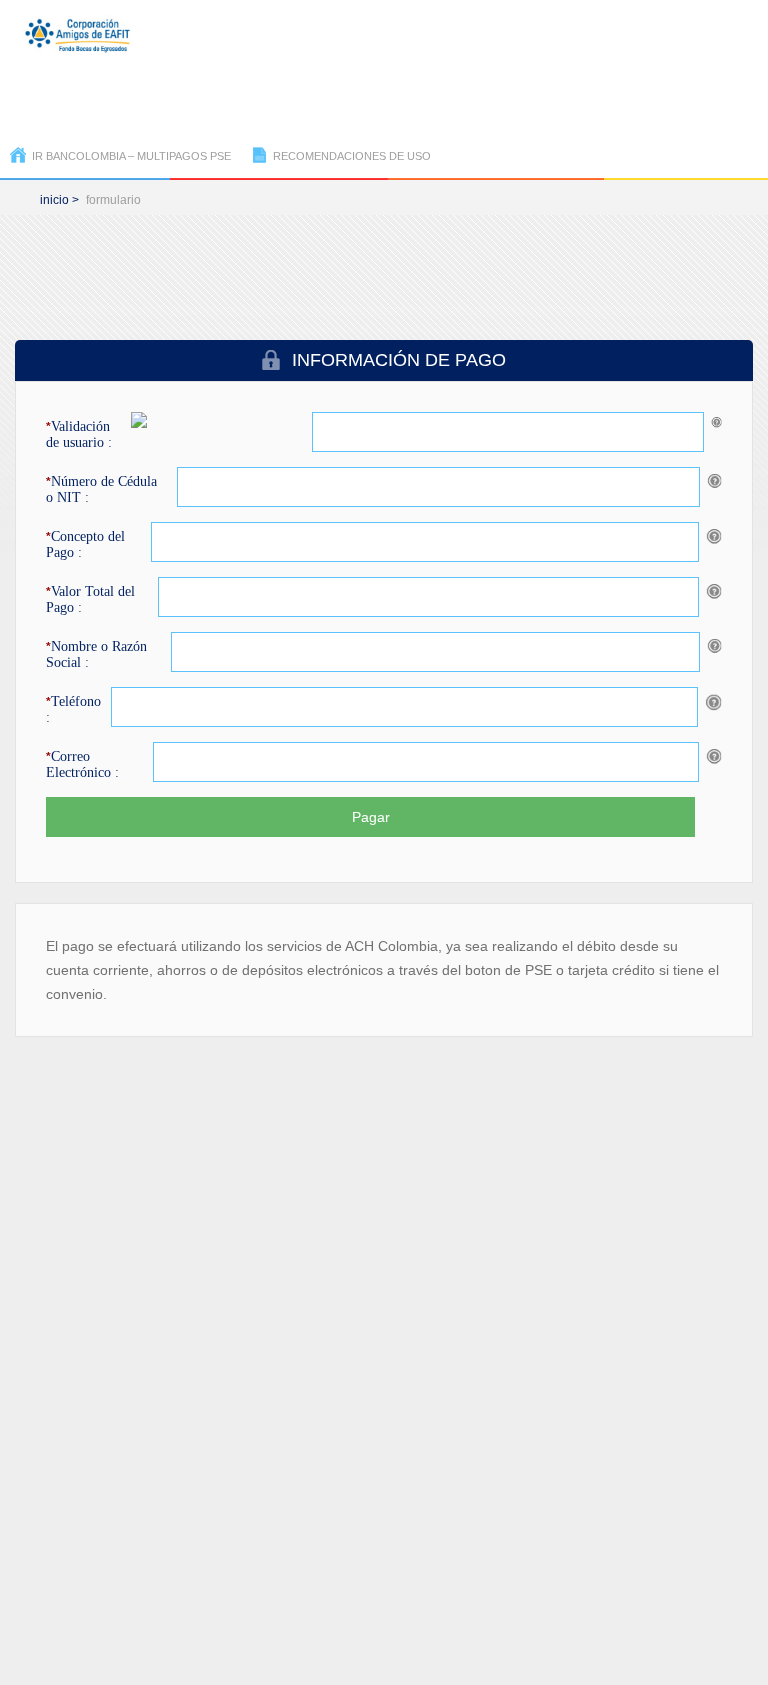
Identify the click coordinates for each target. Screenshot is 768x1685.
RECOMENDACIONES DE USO (352, 156)
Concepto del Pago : (85, 544)
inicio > (59, 200)
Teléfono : (73, 709)
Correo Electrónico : (82, 764)
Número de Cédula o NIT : (101, 489)
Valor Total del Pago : (90, 599)
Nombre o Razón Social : (96, 654)
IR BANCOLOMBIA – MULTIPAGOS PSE (131, 156)
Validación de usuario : (79, 434)
